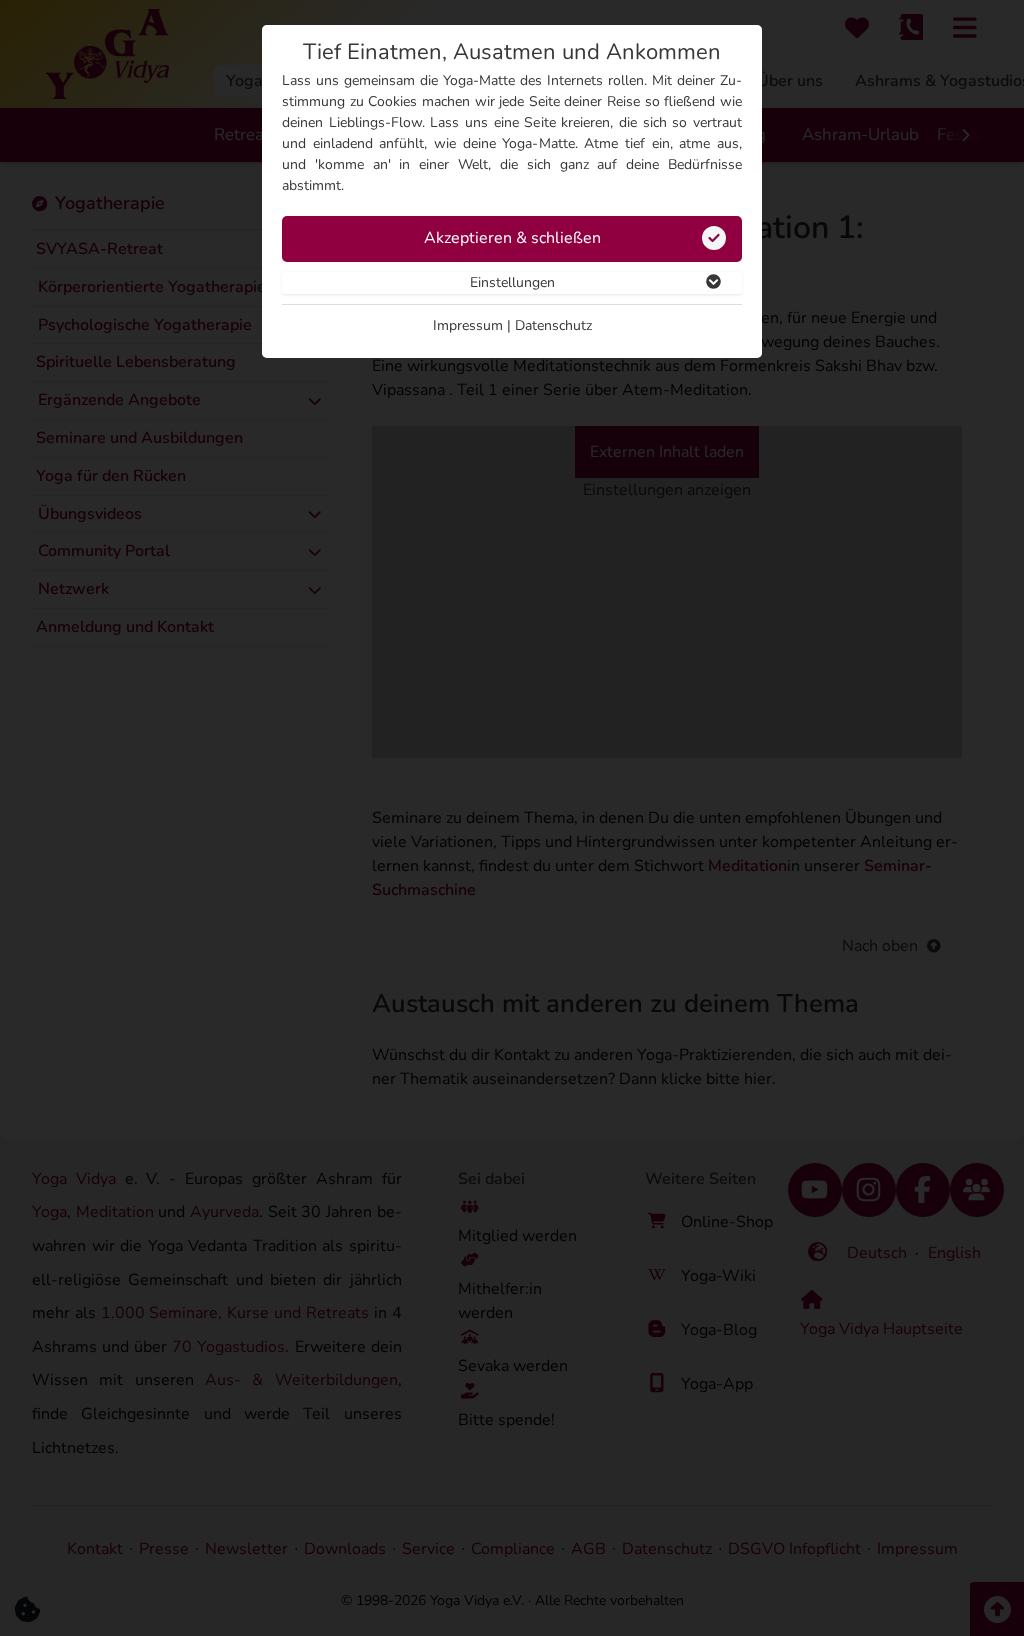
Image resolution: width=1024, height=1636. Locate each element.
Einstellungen (512, 282)
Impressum (468, 325)
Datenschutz (553, 325)
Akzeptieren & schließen (512, 238)
